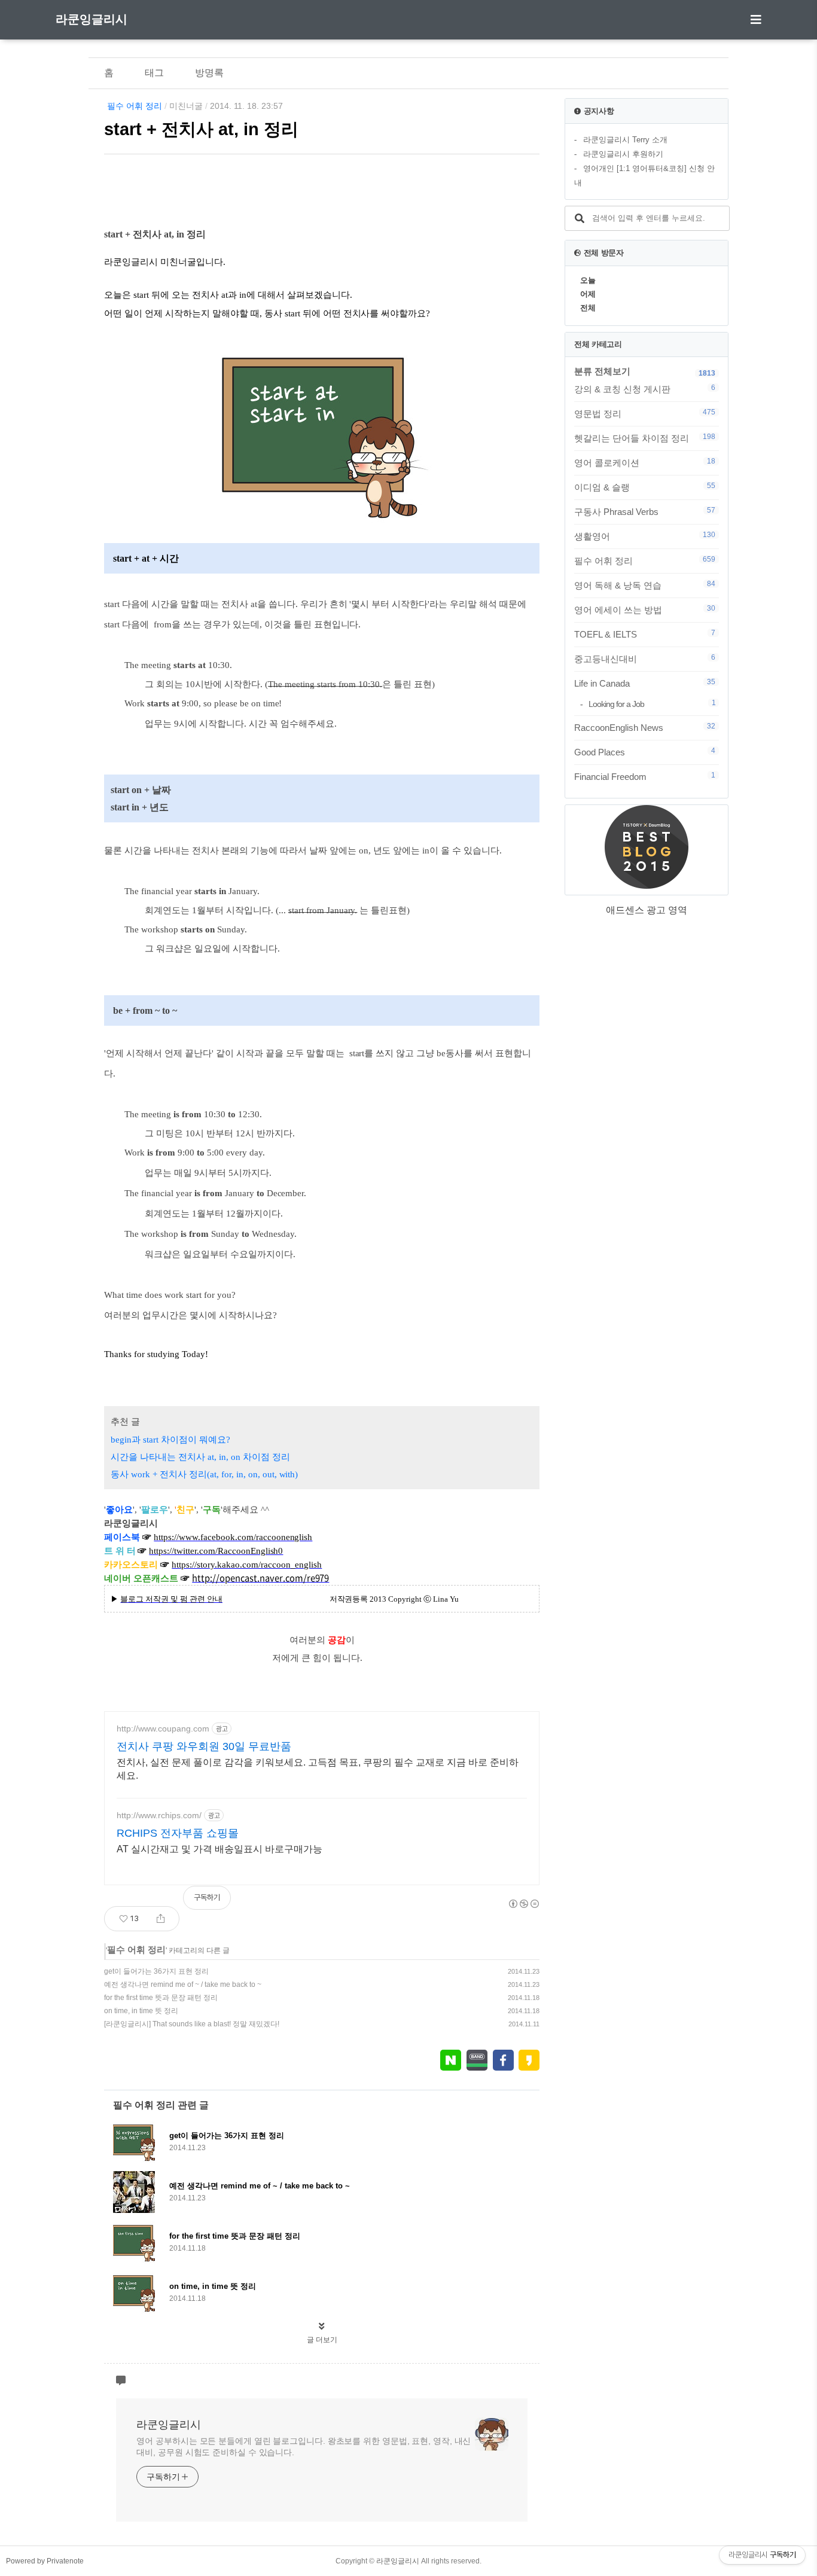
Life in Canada (645, 683)
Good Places (645, 752)
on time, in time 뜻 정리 (141, 2011)
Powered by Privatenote (45, 2561)
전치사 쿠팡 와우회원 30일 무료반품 (204, 1746)
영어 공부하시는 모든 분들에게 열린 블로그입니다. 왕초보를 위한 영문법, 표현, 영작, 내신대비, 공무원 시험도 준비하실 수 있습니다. (304, 2447)
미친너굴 (186, 106)
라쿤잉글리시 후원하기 (623, 154)
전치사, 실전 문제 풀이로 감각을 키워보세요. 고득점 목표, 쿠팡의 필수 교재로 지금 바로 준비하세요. (318, 1769)
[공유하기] (161, 1919)
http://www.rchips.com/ (159, 1815)
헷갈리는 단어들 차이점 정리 (645, 438)
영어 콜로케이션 (645, 462)
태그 (154, 73)
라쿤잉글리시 (92, 19)
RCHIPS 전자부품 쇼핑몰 (178, 1833)
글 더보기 (322, 2340)
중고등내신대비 (645, 659)
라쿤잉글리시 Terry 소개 (625, 140)
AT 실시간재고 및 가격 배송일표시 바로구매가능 (220, 1849)
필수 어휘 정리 (135, 106)
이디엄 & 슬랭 (645, 487)
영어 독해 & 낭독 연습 (645, 585)
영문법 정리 (645, 413)
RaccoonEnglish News (645, 727)
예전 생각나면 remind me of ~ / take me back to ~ (183, 1984)
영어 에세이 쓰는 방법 (645, 609)
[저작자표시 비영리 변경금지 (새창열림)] (523, 1904)
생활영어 (645, 536)
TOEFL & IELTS (645, 634)
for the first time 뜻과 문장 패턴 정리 (161, 1998)
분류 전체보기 (602, 371)
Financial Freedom (645, 776)
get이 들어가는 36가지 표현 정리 (156, 1971)
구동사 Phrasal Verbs (645, 511)
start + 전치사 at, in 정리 (201, 129)
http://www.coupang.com (163, 1728)
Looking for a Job (652, 704)
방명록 (209, 73)
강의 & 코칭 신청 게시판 (645, 389)
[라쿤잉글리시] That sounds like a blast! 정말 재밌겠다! (192, 2024)
